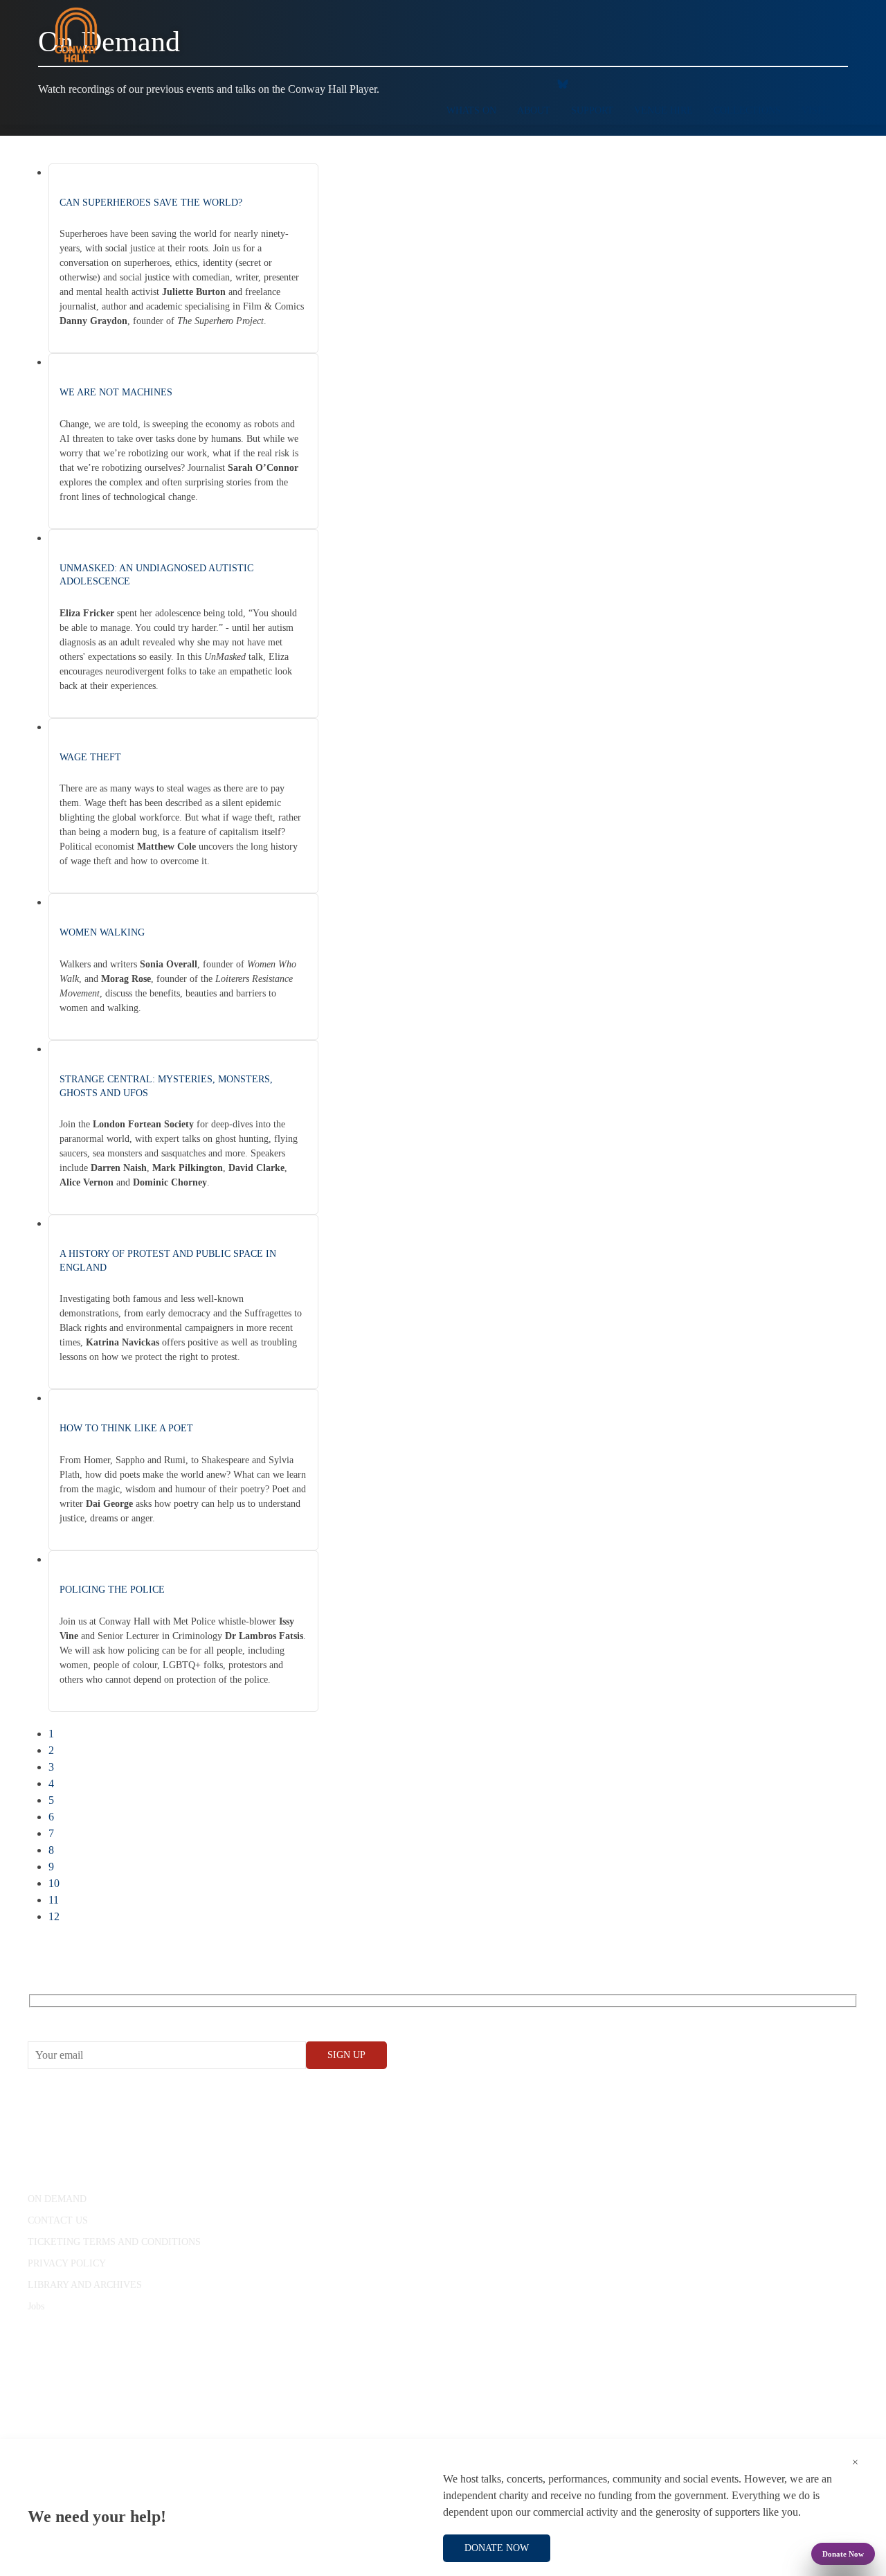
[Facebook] (446, 83)
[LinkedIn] (530, 83)
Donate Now (843, 2554)
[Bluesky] (563, 83)
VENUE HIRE (663, 110)
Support (592, 110)
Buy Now (248, 330)
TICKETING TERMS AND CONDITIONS (114, 2242)
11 (54, 1900)
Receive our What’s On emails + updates (135, 2016)
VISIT (814, 110)
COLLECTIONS (747, 110)
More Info (118, 330)
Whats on (471, 110)
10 (54, 1883)
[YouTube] (474, 83)
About (534, 110)
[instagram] (502, 83)
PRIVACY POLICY (67, 2263)
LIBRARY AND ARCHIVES (85, 2285)
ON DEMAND (57, 2199)
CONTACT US (58, 2220)
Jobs (36, 2306)
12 (54, 1916)
